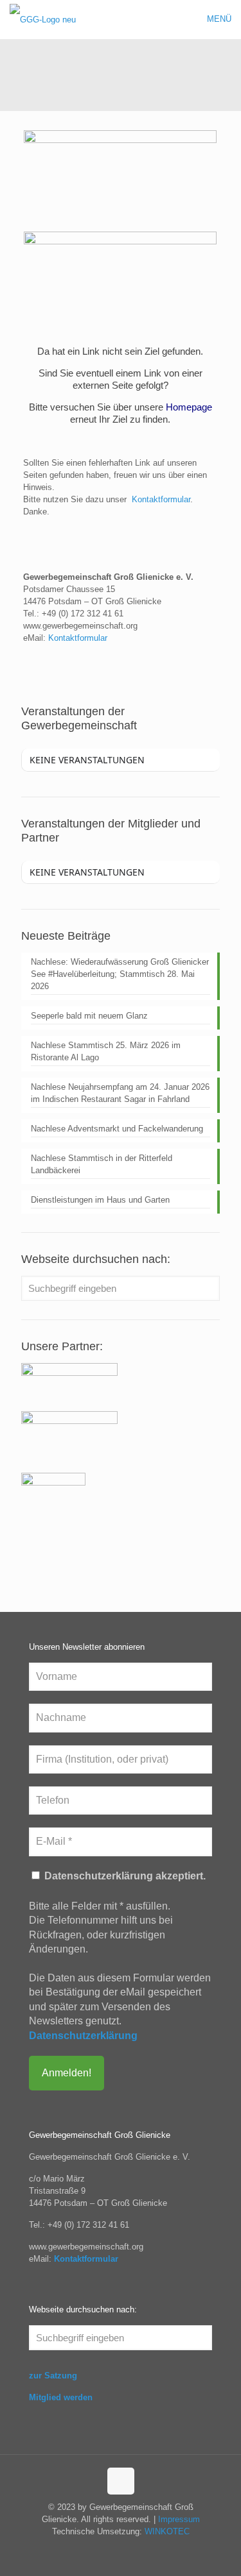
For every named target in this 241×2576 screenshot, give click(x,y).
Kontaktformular (161, 499)
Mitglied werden (61, 2397)
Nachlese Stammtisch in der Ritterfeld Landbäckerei (102, 1164)
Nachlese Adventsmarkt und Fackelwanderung (117, 1129)
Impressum (179, 2519)
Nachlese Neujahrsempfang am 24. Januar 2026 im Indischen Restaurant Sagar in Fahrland (120, 1093)
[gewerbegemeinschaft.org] (43, 19)
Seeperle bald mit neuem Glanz (89, 1016)
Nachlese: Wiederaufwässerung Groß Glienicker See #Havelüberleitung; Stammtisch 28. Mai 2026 (120, 974)
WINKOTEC (167, 2531)
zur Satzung (53, 2376)
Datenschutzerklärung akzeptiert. (124, 1876)
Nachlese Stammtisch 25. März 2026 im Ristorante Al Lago (106, 1051)
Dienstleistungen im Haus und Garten (100, 1200)
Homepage (189, 407)
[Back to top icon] (121, 2481)
